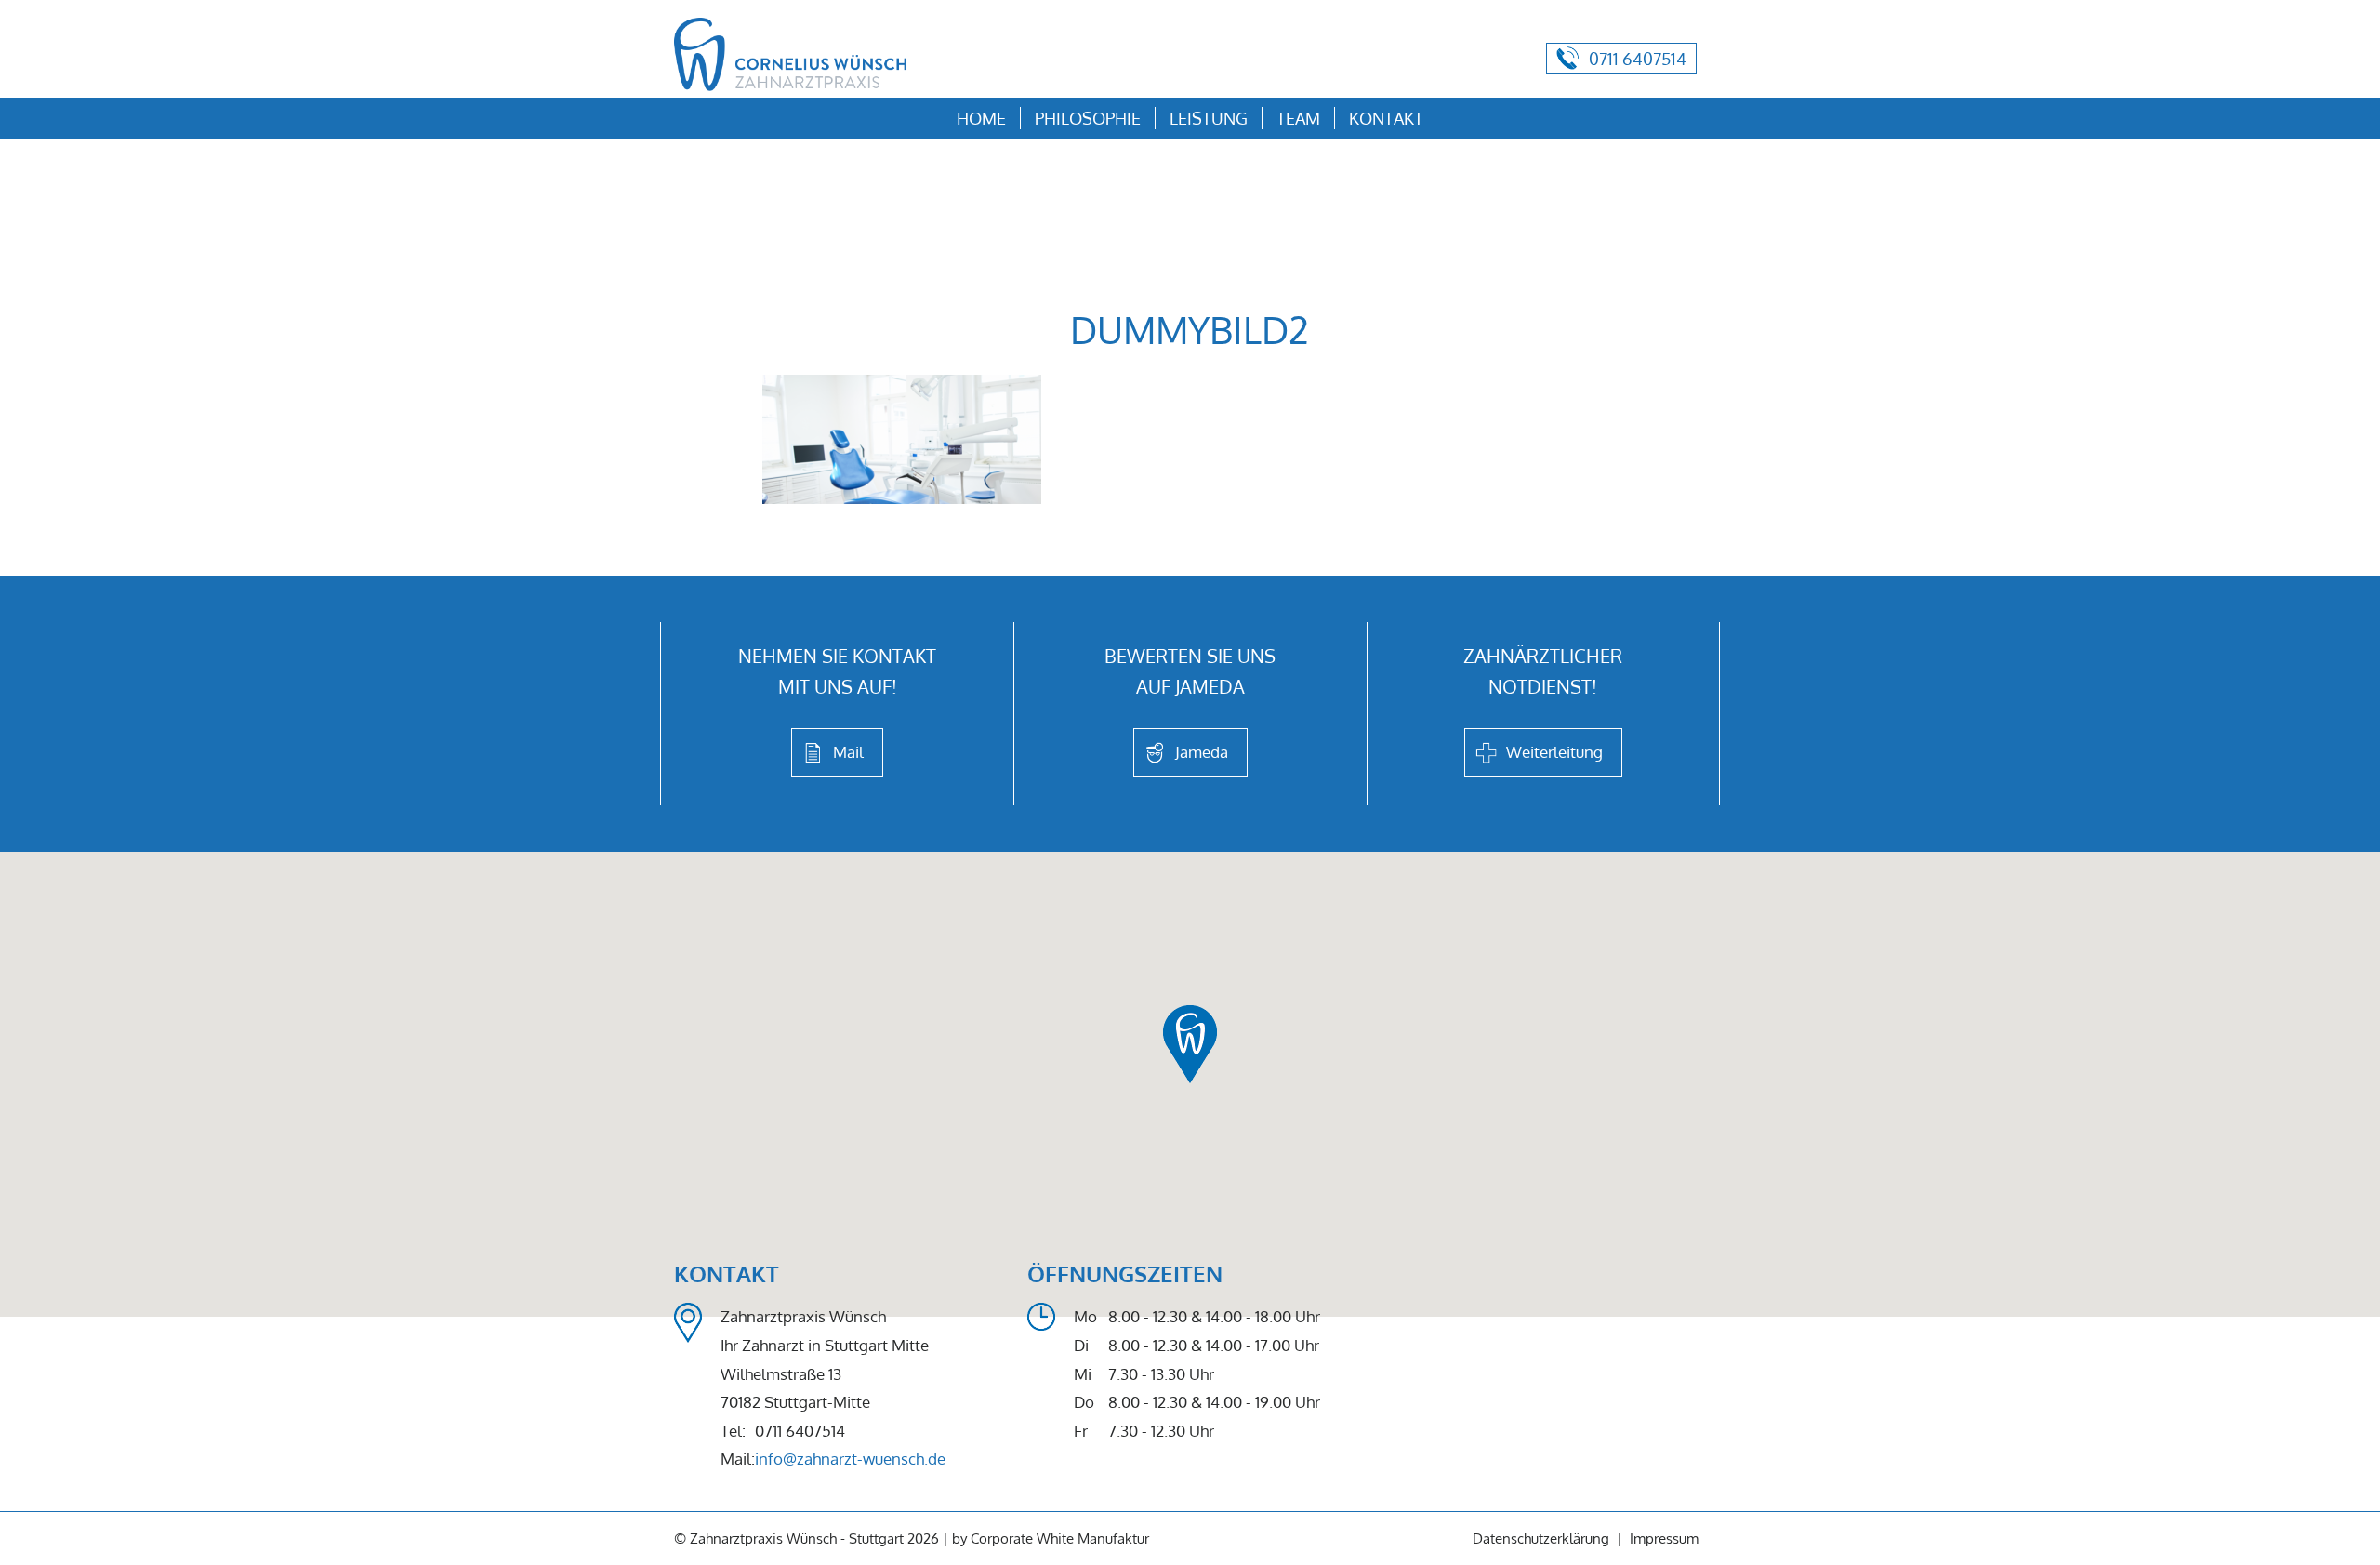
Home (981, 118)
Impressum (1664, 1538)
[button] (1190, 1043)
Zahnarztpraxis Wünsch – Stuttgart (790, 55)
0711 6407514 (1638, 59)
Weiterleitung (1554, 752)
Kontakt (1386, 118)
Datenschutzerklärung (1541, 1538)
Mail (848, 752)
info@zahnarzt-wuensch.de (850, 1459)
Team (1298, 118)
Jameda (1202, 752)
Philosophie (1088, 118)
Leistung (1209, 118)
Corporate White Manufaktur (1060, 1538)
